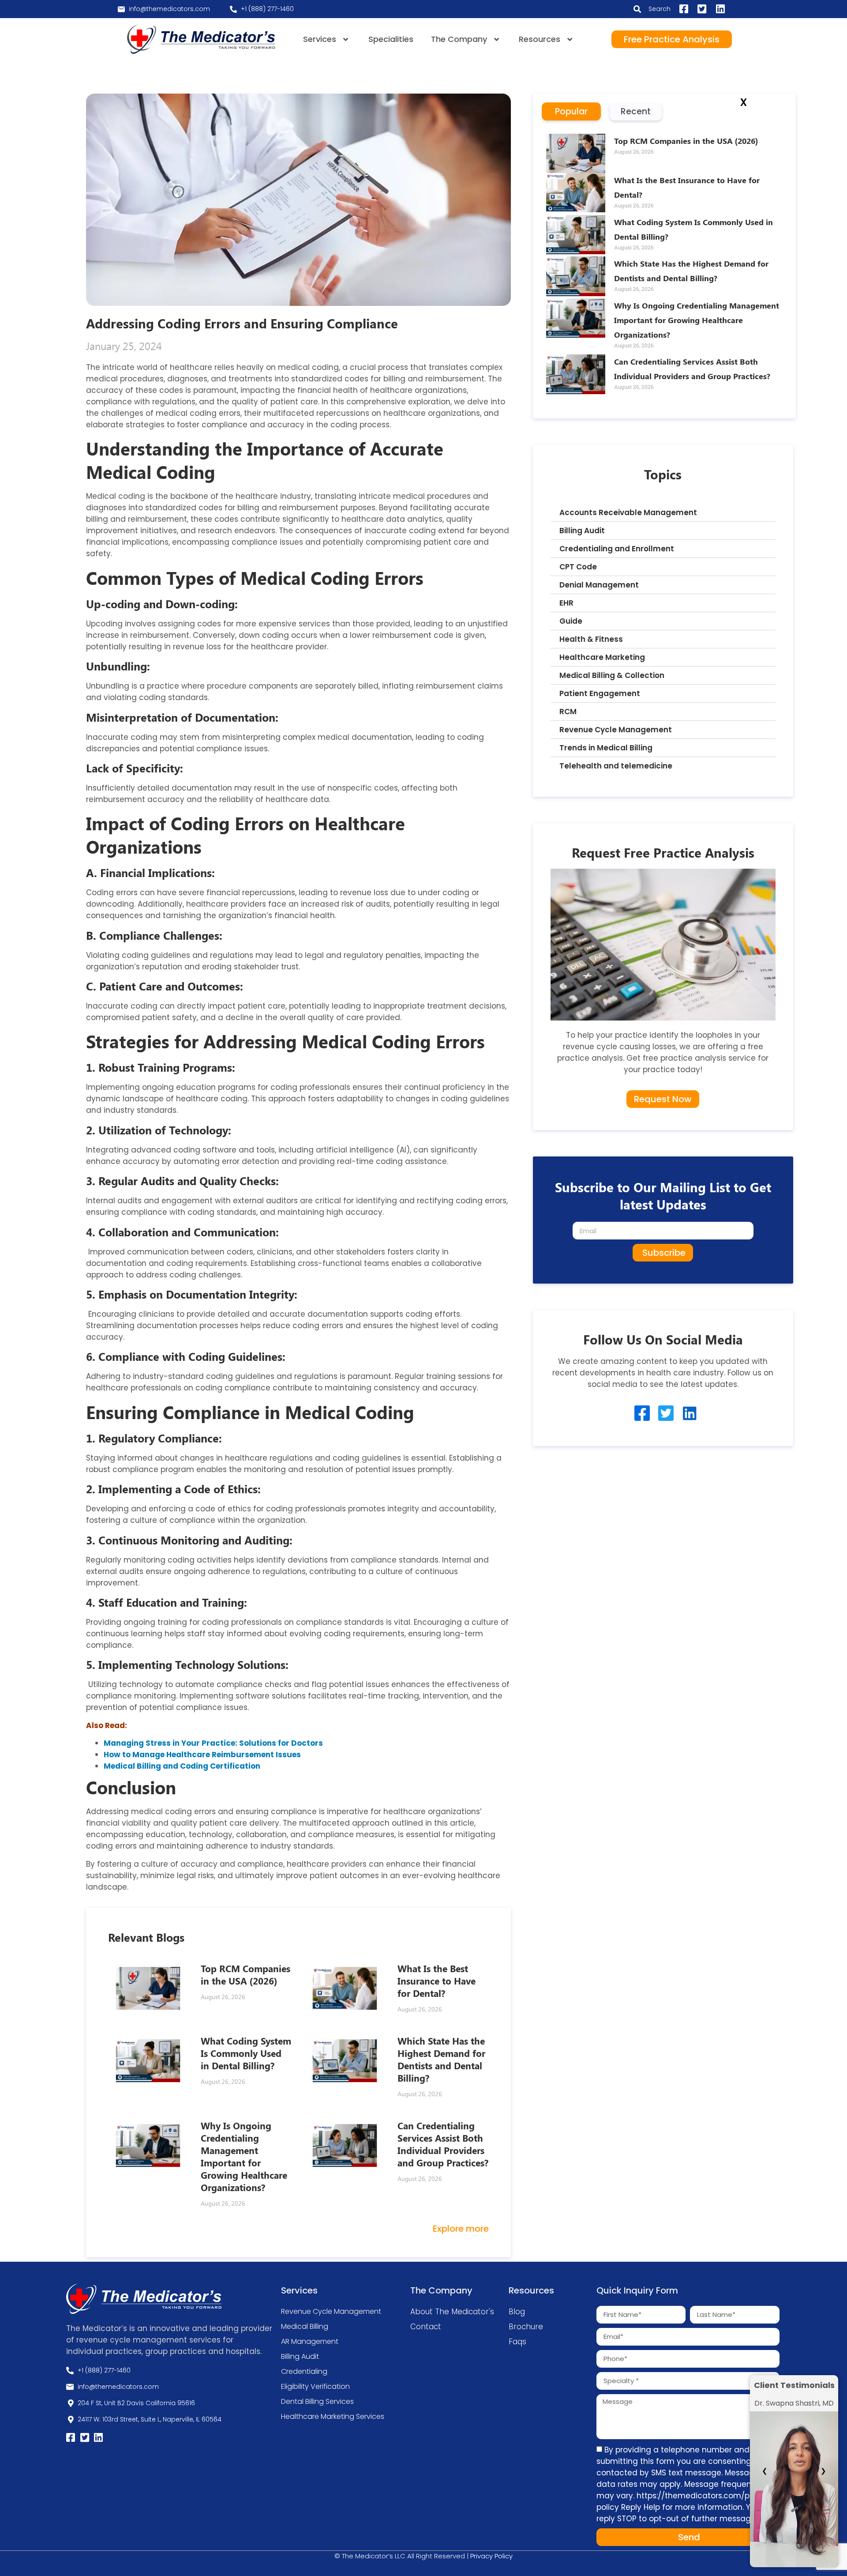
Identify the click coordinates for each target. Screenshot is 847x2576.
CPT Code (578, 567)
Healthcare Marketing (602, 657)
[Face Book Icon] (642, 1413)
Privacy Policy (491, 2556)
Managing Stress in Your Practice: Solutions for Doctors (213, 1743)
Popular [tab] (571, 111)
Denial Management (599, 585)
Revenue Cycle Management (616, 730)
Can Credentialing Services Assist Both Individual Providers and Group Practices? (443, 2144)
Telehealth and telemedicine (616, 766)
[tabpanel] (664, 269)
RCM (568, 712)
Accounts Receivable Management (628, 512)
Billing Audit (582, 531)
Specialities (391, 39)
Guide (571, 621)
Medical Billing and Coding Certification (182, 1766)
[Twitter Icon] (666, 1413)
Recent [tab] (636, 111)
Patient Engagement (600, 693)
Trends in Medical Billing (606, 748)
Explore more (461, 2229)
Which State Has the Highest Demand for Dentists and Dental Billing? (441, 2059)
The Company (459, 39)
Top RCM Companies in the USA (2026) (245, 1974)
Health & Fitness (591, 639)
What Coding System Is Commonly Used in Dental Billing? (246, 2053)
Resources (540, 39)
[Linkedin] (690, 1413)
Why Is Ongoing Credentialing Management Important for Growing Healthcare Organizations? (244, 2156)
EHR (566, 603)
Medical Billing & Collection (612, 675)
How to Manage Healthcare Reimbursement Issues (202, 1755)
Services (320, 39)
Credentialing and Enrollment (617, 549)
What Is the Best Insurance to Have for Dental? (437, 1981)
